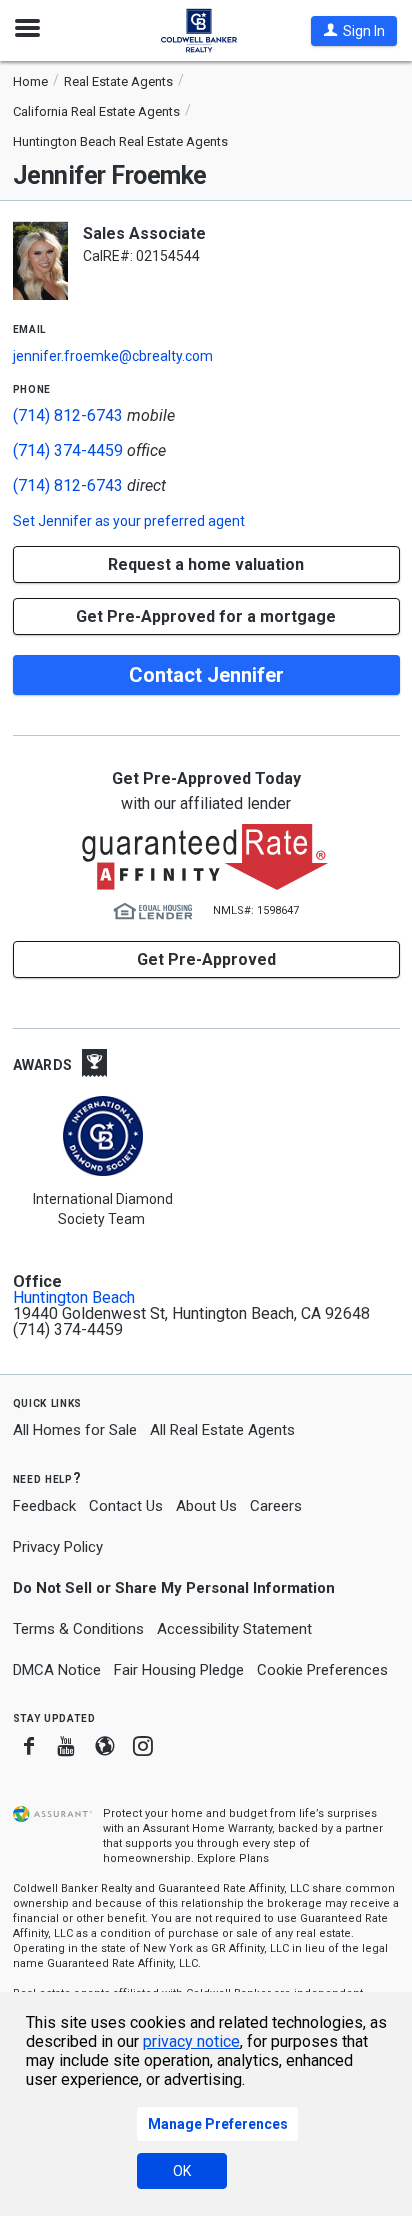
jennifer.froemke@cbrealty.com (113, 356)
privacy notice (191, 2041)
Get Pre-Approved (206, 959)
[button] (354, 31)
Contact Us (126, 1506)
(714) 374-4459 (68, 450)
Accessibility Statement (234, 1629)
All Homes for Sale (75, 1430)
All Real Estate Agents (222, 1430)
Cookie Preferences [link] (322, 1670)
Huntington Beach (74, 1298)
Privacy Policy (58, 1547)
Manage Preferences (218, 2124)
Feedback (44, 1506)
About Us (206, 1506)
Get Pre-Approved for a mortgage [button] (206, 616)
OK (182, 2171)
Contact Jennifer (206, 675)
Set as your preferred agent (129, 521)
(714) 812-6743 (68, 415)
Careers (276, 1506)
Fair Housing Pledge (179, 1670)
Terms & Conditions (78, 1629)
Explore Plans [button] (233, 1858)
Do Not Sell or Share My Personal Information (174, 1588)
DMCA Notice (57, 1670)
